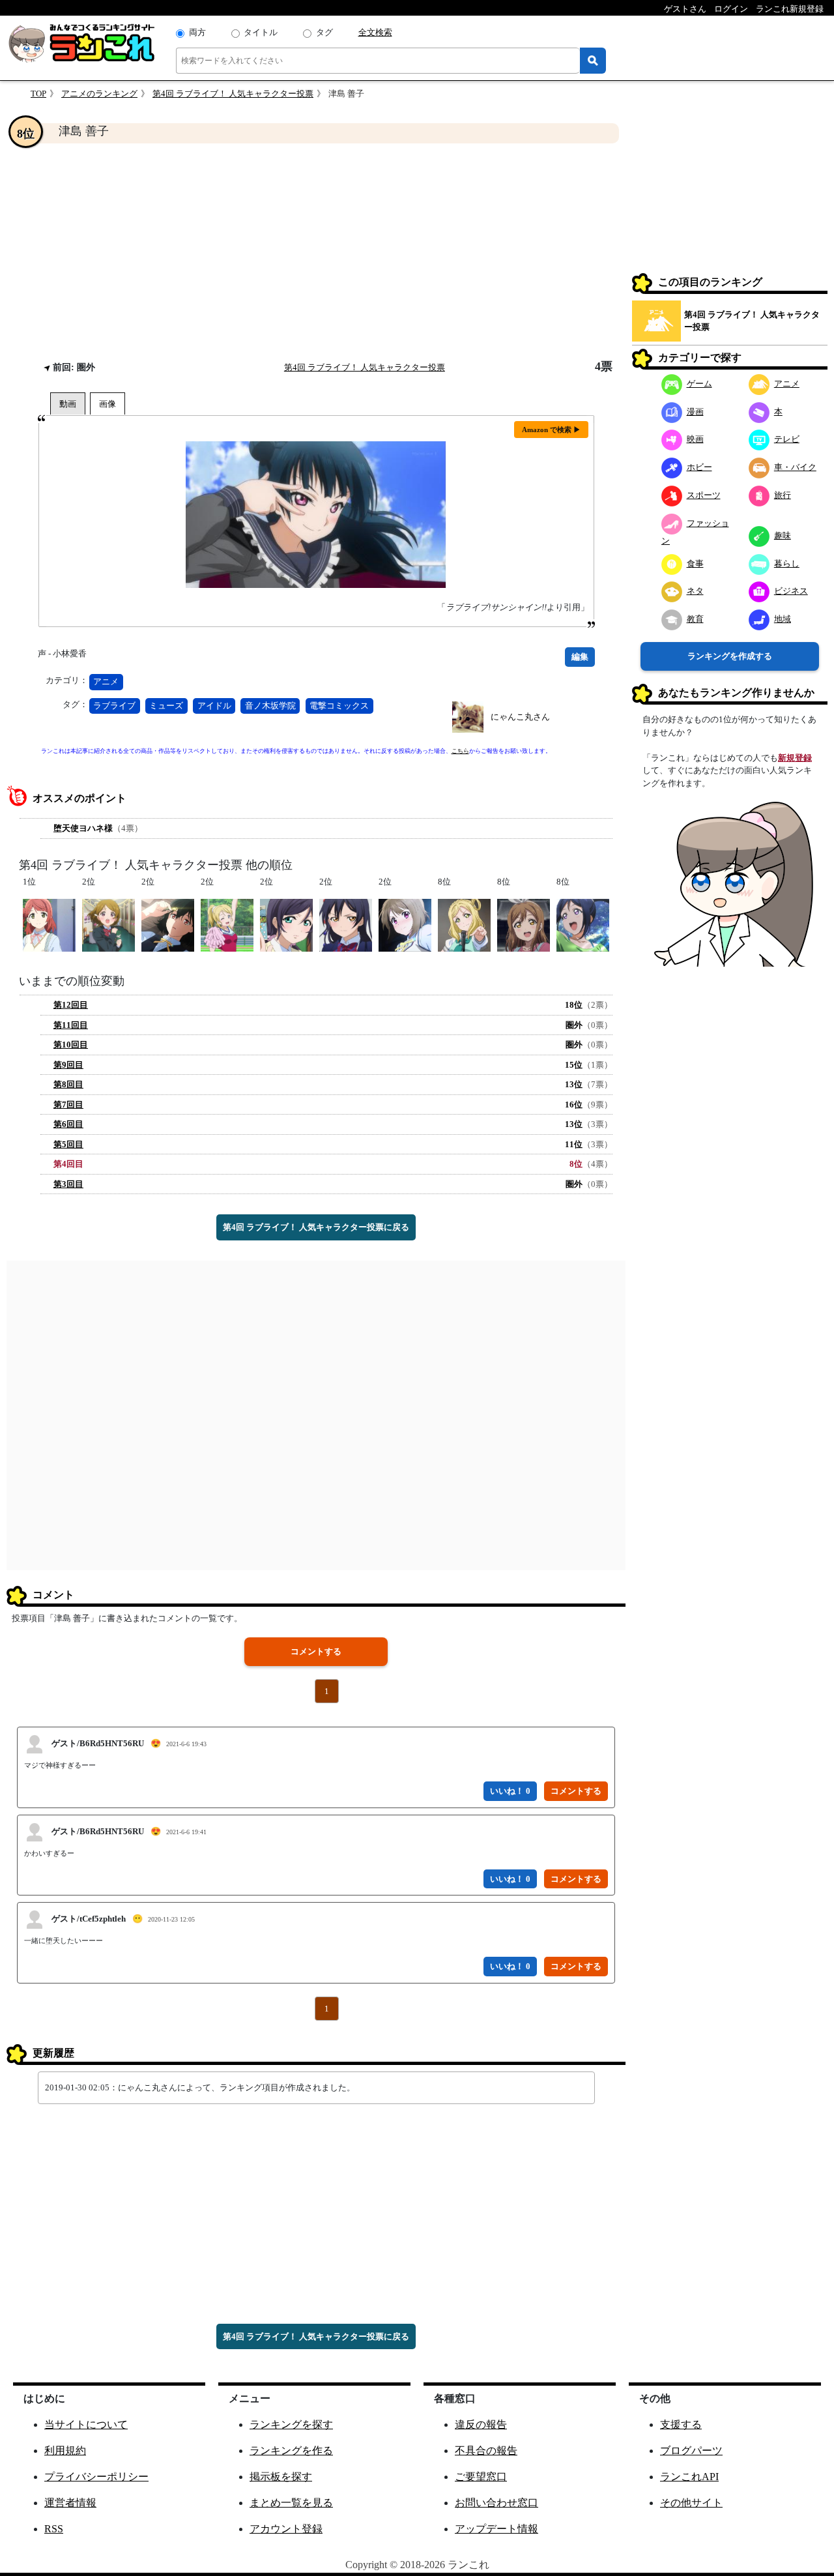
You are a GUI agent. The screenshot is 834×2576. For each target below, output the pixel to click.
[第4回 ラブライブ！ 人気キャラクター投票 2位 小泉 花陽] (108, 924)
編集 (580, 657)
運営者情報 (70, 2503)
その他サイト (691, 2503)
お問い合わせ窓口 (496, 2503)
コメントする (316, 1651)
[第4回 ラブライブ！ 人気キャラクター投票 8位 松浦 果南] (583, 924)
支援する (681, 2424)
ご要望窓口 (481, 2477)
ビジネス (791, 591)
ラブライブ (114, 706)
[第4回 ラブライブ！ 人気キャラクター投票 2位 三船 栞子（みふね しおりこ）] (168, 924)
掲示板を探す (281, 2477)
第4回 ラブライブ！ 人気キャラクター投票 (233, 94)
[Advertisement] (316, 252)
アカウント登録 (286, 2529)
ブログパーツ (691, 2451)
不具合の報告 (486, 2451)
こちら (460, 751)
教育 (695, 619)
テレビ (787, 439)
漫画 (695, 412)
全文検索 (375, 32)
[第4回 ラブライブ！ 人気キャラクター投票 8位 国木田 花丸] (524, 924)
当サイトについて (86, 2424)
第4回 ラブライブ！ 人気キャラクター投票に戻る (316, 1227)
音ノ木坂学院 (270, 706)
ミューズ (166, 706)
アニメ (106, 681)
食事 (695, 563)
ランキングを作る (291, 2451)
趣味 (783, 535)
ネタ (695, 591)
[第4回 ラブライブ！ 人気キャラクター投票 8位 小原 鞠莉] (464, 924)
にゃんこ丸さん (520, 717)
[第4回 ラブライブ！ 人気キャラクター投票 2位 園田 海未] (346, 924)
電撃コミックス (339, 706)
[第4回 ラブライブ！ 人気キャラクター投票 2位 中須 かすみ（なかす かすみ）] (405, 924)
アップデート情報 (496, 2529)
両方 (197, 32)
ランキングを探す (291, 2424)
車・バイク (795, 467)
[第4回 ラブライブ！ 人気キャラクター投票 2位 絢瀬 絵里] (227, 924)
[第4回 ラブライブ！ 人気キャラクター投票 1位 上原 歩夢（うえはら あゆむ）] (49, 924)
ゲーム (699, 384)
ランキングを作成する (730, 656)
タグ (324, 32)
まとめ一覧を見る (291, 2503)
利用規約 (65, 2451)
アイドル (214, 706)
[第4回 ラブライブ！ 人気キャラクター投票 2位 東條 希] (286, 924)
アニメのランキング (99, 94)
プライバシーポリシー (96, 2477)
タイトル (261, 32)
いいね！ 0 (510, 1791)
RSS (54, 2529)
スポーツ (704, 495)
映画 (695, 439)
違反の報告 (481, 2424)
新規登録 (795, 758)
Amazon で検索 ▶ (551, 430)
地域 (783, 619)
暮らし (787, 563)
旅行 (783, 495)
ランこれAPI (689, 2477)
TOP (38, 94)
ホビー (699, 467)
